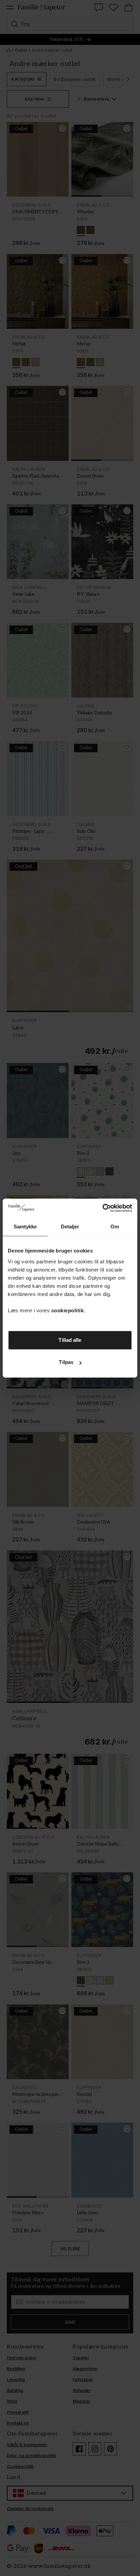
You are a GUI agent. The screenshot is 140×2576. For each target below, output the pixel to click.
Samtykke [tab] (25, 1227)
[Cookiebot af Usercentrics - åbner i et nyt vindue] (102, 1208)
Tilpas (66, 1362)
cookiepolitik (68, 1310)
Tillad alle (70, 1340)
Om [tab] (115, 1227)
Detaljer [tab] (70, 1227)
